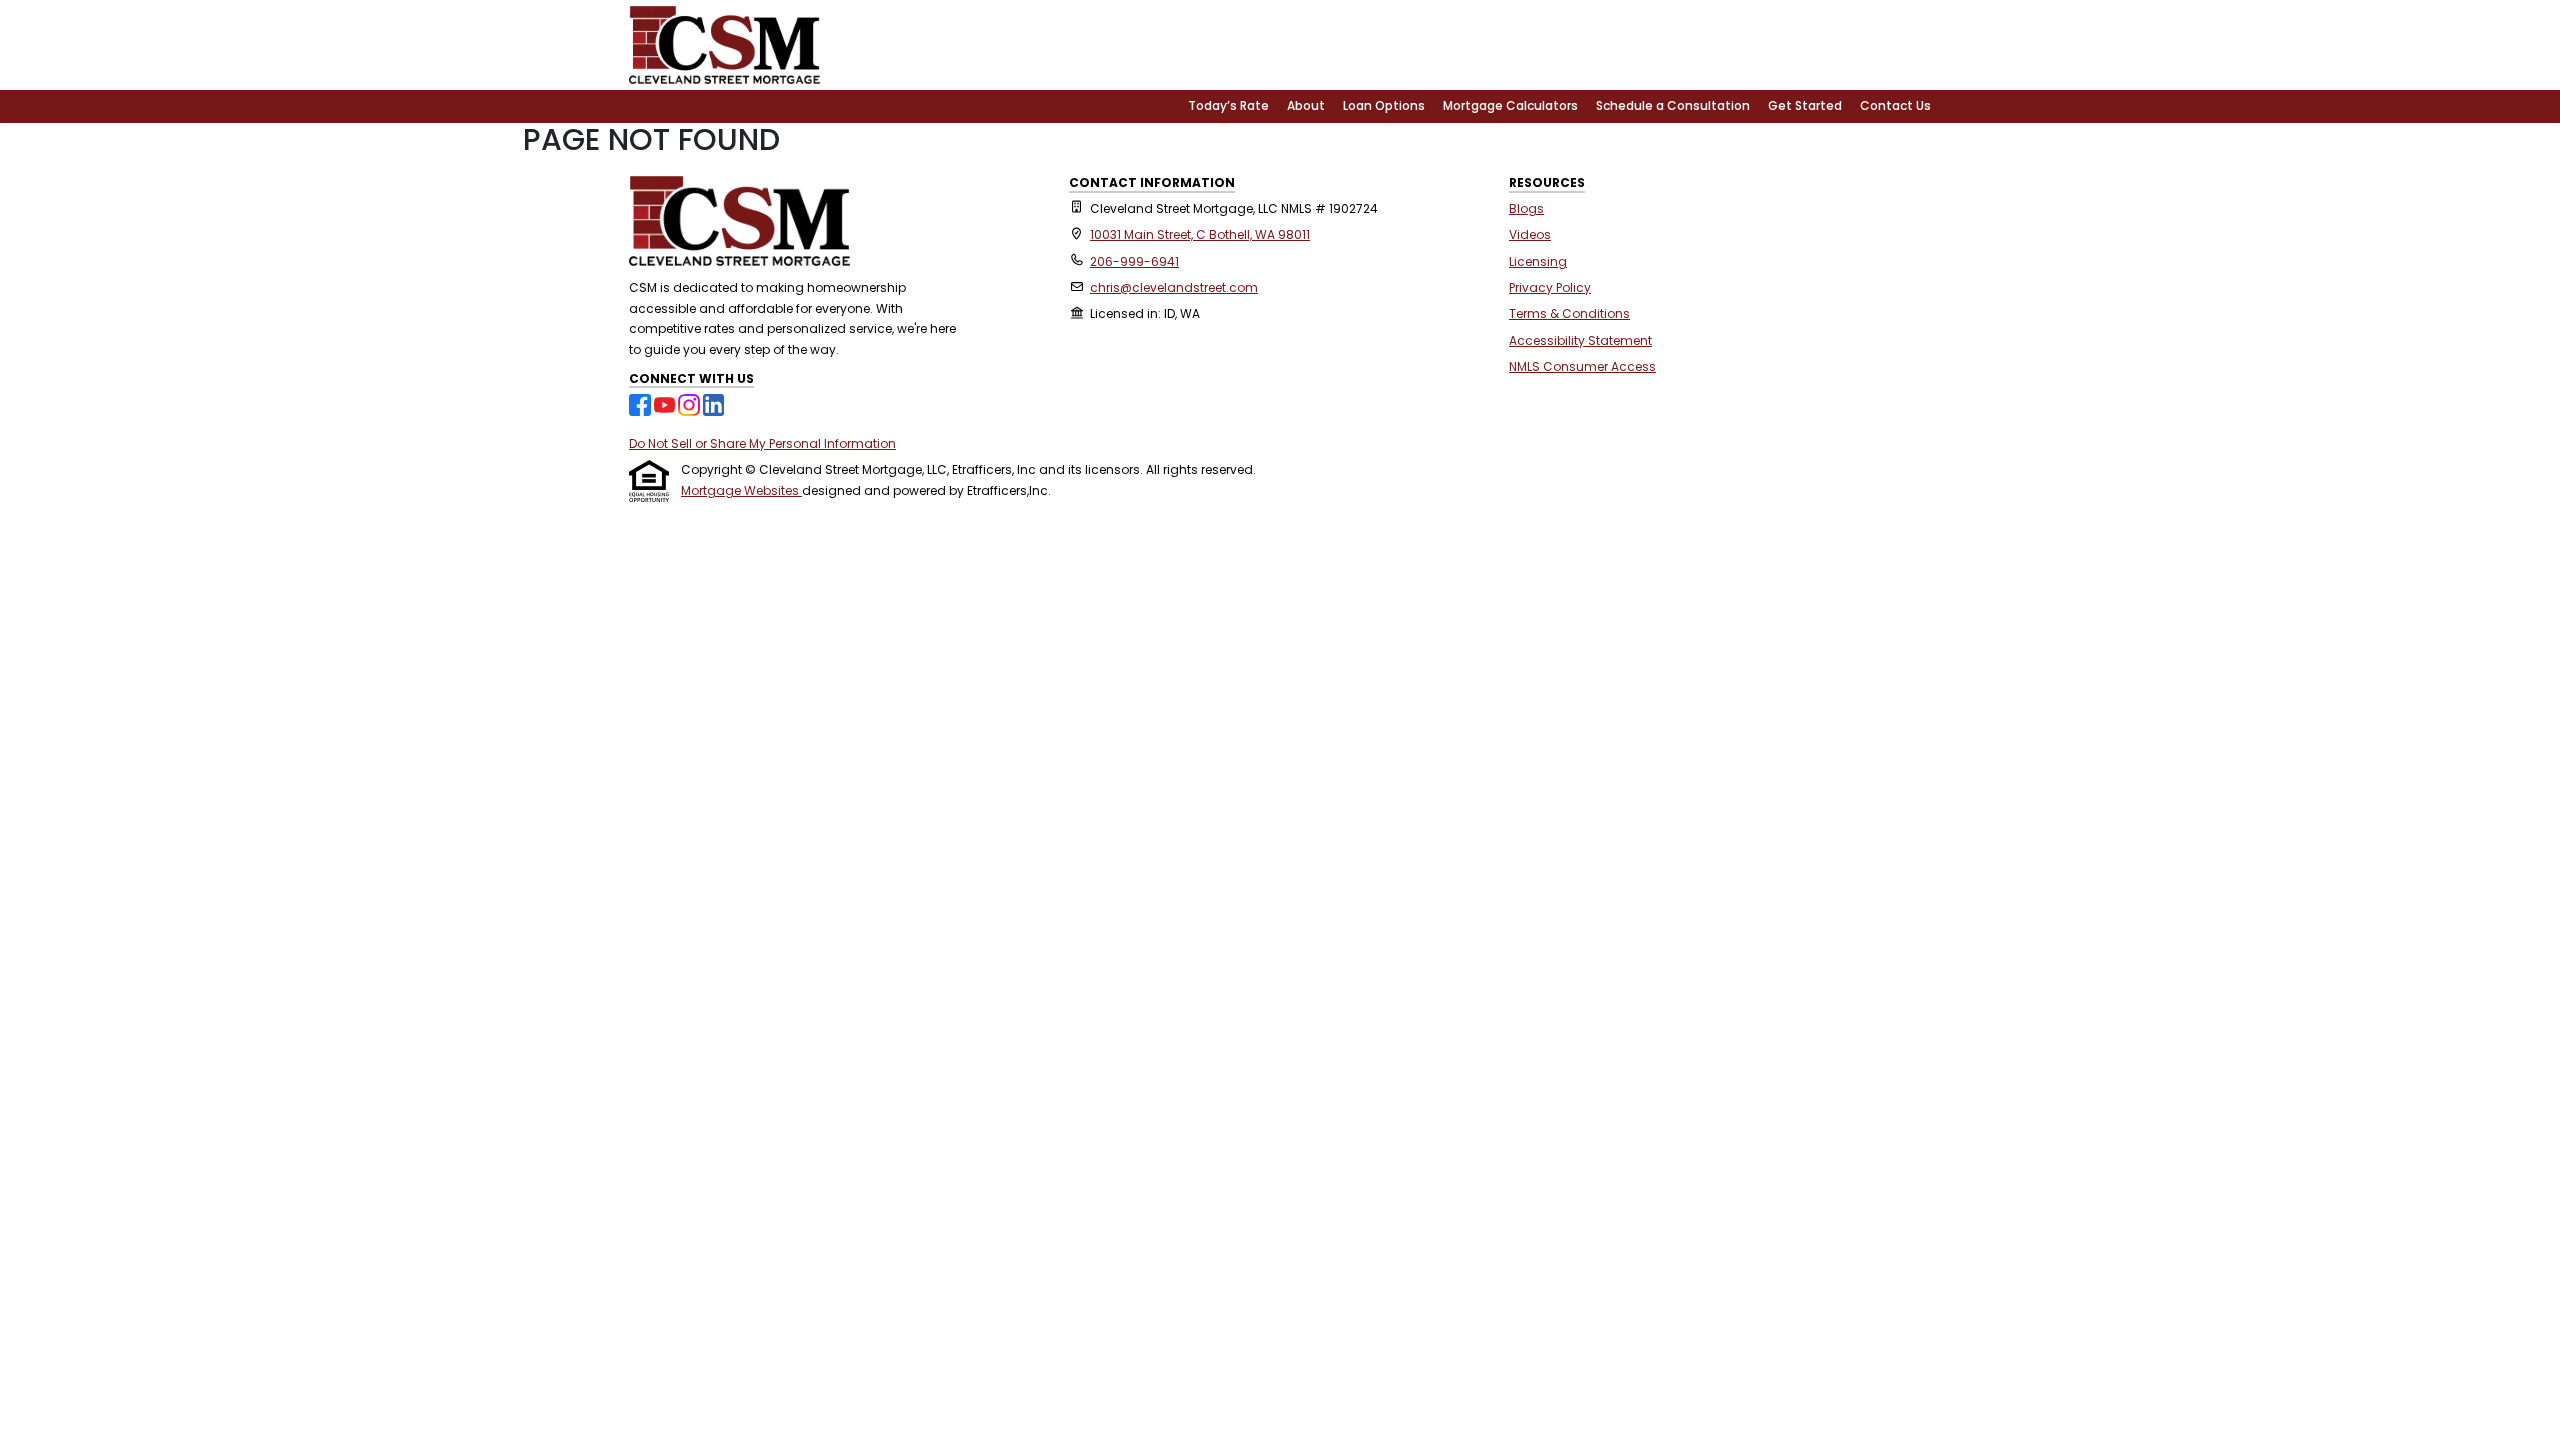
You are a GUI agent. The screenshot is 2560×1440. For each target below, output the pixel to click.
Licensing (1538, 261)
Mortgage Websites (741, 490)
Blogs (1526, 208)
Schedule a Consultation (1673, 105)
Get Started (1805, 105)
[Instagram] (690, 403)
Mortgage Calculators (1510, 105)
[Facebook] (641, 403)
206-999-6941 (1134, 261)
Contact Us (1895, 105)
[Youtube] (666, 403)
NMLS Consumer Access (1582, 366)
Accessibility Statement (1580, 340)
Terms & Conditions (1569, 313)
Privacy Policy (1550, 287)
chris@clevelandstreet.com (1174, 287)
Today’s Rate (1228, 105)
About (1306, 105)
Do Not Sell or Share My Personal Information (762, 443)
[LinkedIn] (714, 403)
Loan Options (1384, 105)
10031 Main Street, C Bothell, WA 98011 (1200, 234)
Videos (1530, 234)
